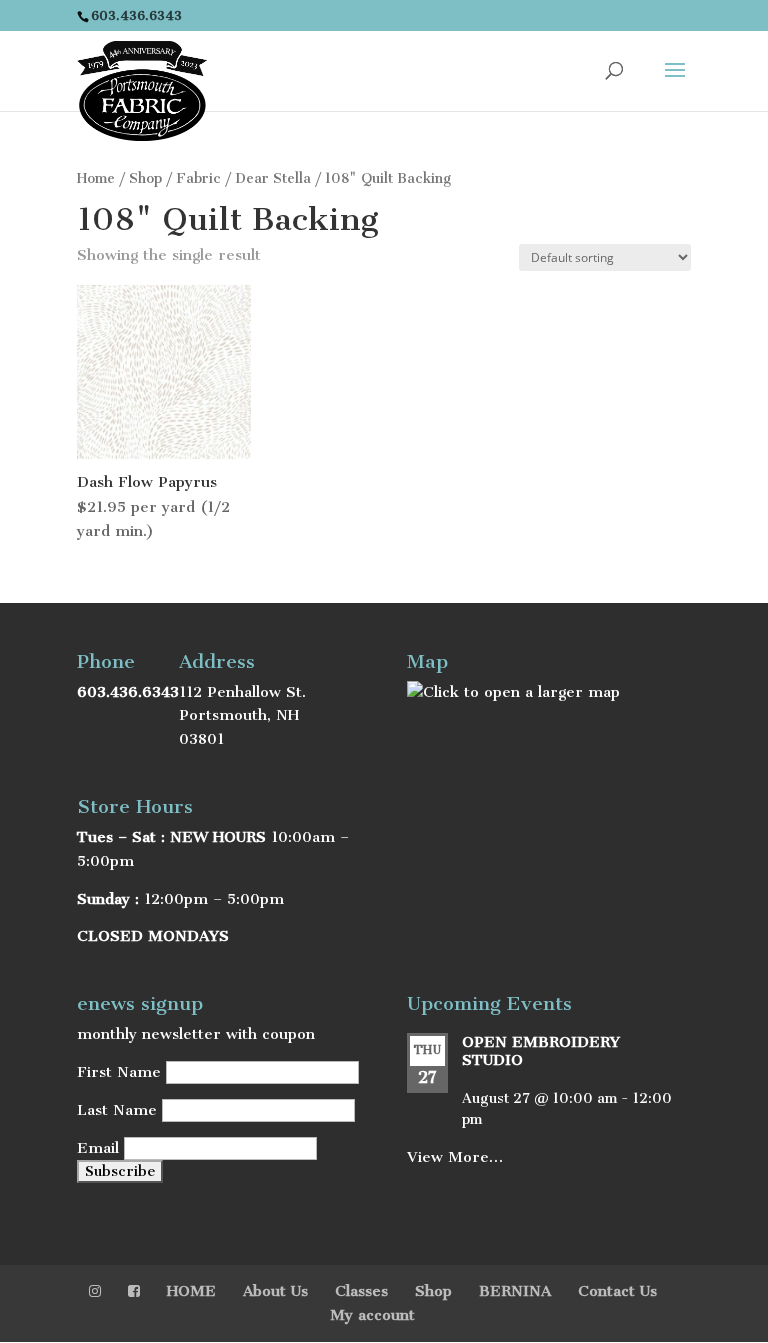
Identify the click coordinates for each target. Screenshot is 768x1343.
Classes (361, 1291)
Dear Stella (273, 178)
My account (372, 1315)
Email (98, 1148)
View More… (455, 1157)
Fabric (198, 178)
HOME (191, 1291)
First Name (119, 1072)
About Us (275, 1291)
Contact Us (617, 1291)
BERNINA (515, 1291)
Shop (145, 178)
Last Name (117, 1110)
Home (96, 178)
